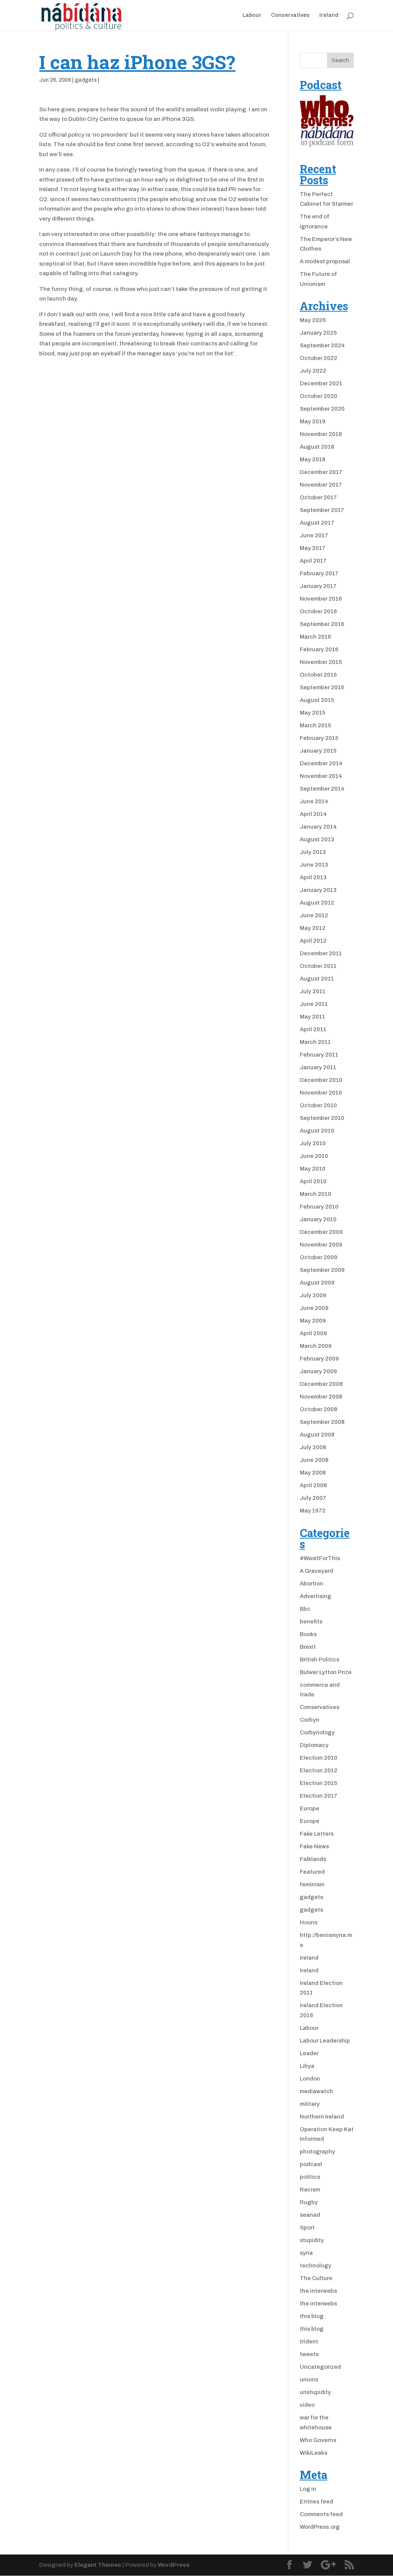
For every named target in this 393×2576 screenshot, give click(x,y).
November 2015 (321, 662)
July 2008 (313, 1447)
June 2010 (314, 1156)
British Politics (320, 1660)
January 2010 (318, 1219)
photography (317, 2152)
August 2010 (317, 1131)
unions (309, 2379)
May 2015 (313, 713)
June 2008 (314, 1460)
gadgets (86, 80)
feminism (312, 1884)
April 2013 (313, 877)
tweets (309, 2354)
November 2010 (321, 1093)
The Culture (316, 2278)
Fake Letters (317, 1834)
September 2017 (322, 510)
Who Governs (318, 2440)
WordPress (174, 2565)
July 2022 (313, 371)
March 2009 (316, 1346)
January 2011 (318, 1067)
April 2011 (313, 1029)
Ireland (329, 15)
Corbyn (310, 1720)
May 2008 (313, 1473)
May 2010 (313, 1169)
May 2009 (313, 1321)
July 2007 (313, 1498)
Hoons (309, 1922)
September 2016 (322, 624)
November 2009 (321, 1245)
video (307, 2405)
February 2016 (319, 649)
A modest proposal (325, 261)
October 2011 (318, 966)
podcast (311, 2164)
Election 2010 (319, 1758)
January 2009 (318, 1371)
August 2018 (317, 447)
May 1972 (313, 1511)
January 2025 (318, 333)
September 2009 (322, 1270)
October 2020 (319, 396)
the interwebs (318, 2291)
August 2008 (317, 1435)
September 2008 (322, 1422)
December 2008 (321, 1384)
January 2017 (318, 586)
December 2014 (321, 763)
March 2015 (315, 725)
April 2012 (313, 941)
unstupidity (315, 2392)
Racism (310, 2190)
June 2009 (314, 1308)
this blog (312, 2316)
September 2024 (322, 345)
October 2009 (319, 1257)
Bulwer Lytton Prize (326, 1672)
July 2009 (313, 1295)
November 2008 (321, 1397)
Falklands (313, 1859)
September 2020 (322, 409)
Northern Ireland (322, 2117)
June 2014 (314, 801)
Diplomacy (314, 1745)
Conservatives (290, 15)
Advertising (315, 1596)
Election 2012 (319, 1770)
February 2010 (319, 1207)
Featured (312, 1872)
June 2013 (314, 865)
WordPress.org (320, 2527)
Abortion (311, 1584)
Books (308, 1634)
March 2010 (315, 1194)
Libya (307, 2066)
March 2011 (315, 1042)
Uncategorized (320, 2367)
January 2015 (318, 751)
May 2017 (313, 548)
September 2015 (322, 687)
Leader (309, 2053)
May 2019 (313, 421)
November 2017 (321, 485)
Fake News (314, 1846)
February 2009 (319, 1359)
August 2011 (317, 979)
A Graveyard (316, 1571)
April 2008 (313, 1485)
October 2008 (319, 1409)
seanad (310, 2215)
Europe (310, 1808)
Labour (252, 15)
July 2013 (313, 852)
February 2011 (319, 1055)
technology (315, 2266)
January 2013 (318, 890)
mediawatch (316, 2091)
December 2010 (321, 1080)
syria (306, 2253)
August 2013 (317, 839)
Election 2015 (319, 1783)
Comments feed (321, 2514)
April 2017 (313, 561)
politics (310, 2177)
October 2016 (318, 611)
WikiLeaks (314, 2453)
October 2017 (318, 497)
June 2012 (314, 915)
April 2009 (313, 1333)
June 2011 (314, 1004)
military (310, 2104)
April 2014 (313, 814)
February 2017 (319, 573)
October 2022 (319, 358)
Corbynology (317, 1732)
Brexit (308, 1647)
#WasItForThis (320, 1558)
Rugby (309, 2202)
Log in (308, 2489)
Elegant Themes (98, 2565)
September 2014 (322, 789)
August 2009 (317, 1283)
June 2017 (314, 535)
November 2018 (321, 434)
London (310, 2079)
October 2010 (318, 1105)
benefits (311, 1622)
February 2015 (319, 738)
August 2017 (317, 523)
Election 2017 (319, 1796)
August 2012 (317, 903)
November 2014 (321, 776)
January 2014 (318, 827)
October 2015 (318, 675)
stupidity (312, 2240)
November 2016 (321, 599)
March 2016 (315, 637)
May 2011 (312, 1017)
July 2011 (313, 991)
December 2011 (321, 953)
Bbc (305, 1609)
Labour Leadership (325, 2041)
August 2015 (317, 700)
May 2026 (313, 320)
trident (309, 2342)
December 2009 (321, 1232)
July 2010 (313, 1143)
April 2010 (313, 1181)
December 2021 (321, 383)
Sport (307, 2228)
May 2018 (313, 459)
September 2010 (322, 1118)
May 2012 (313, 928)
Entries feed (316, 2502)
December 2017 (321, 472)
